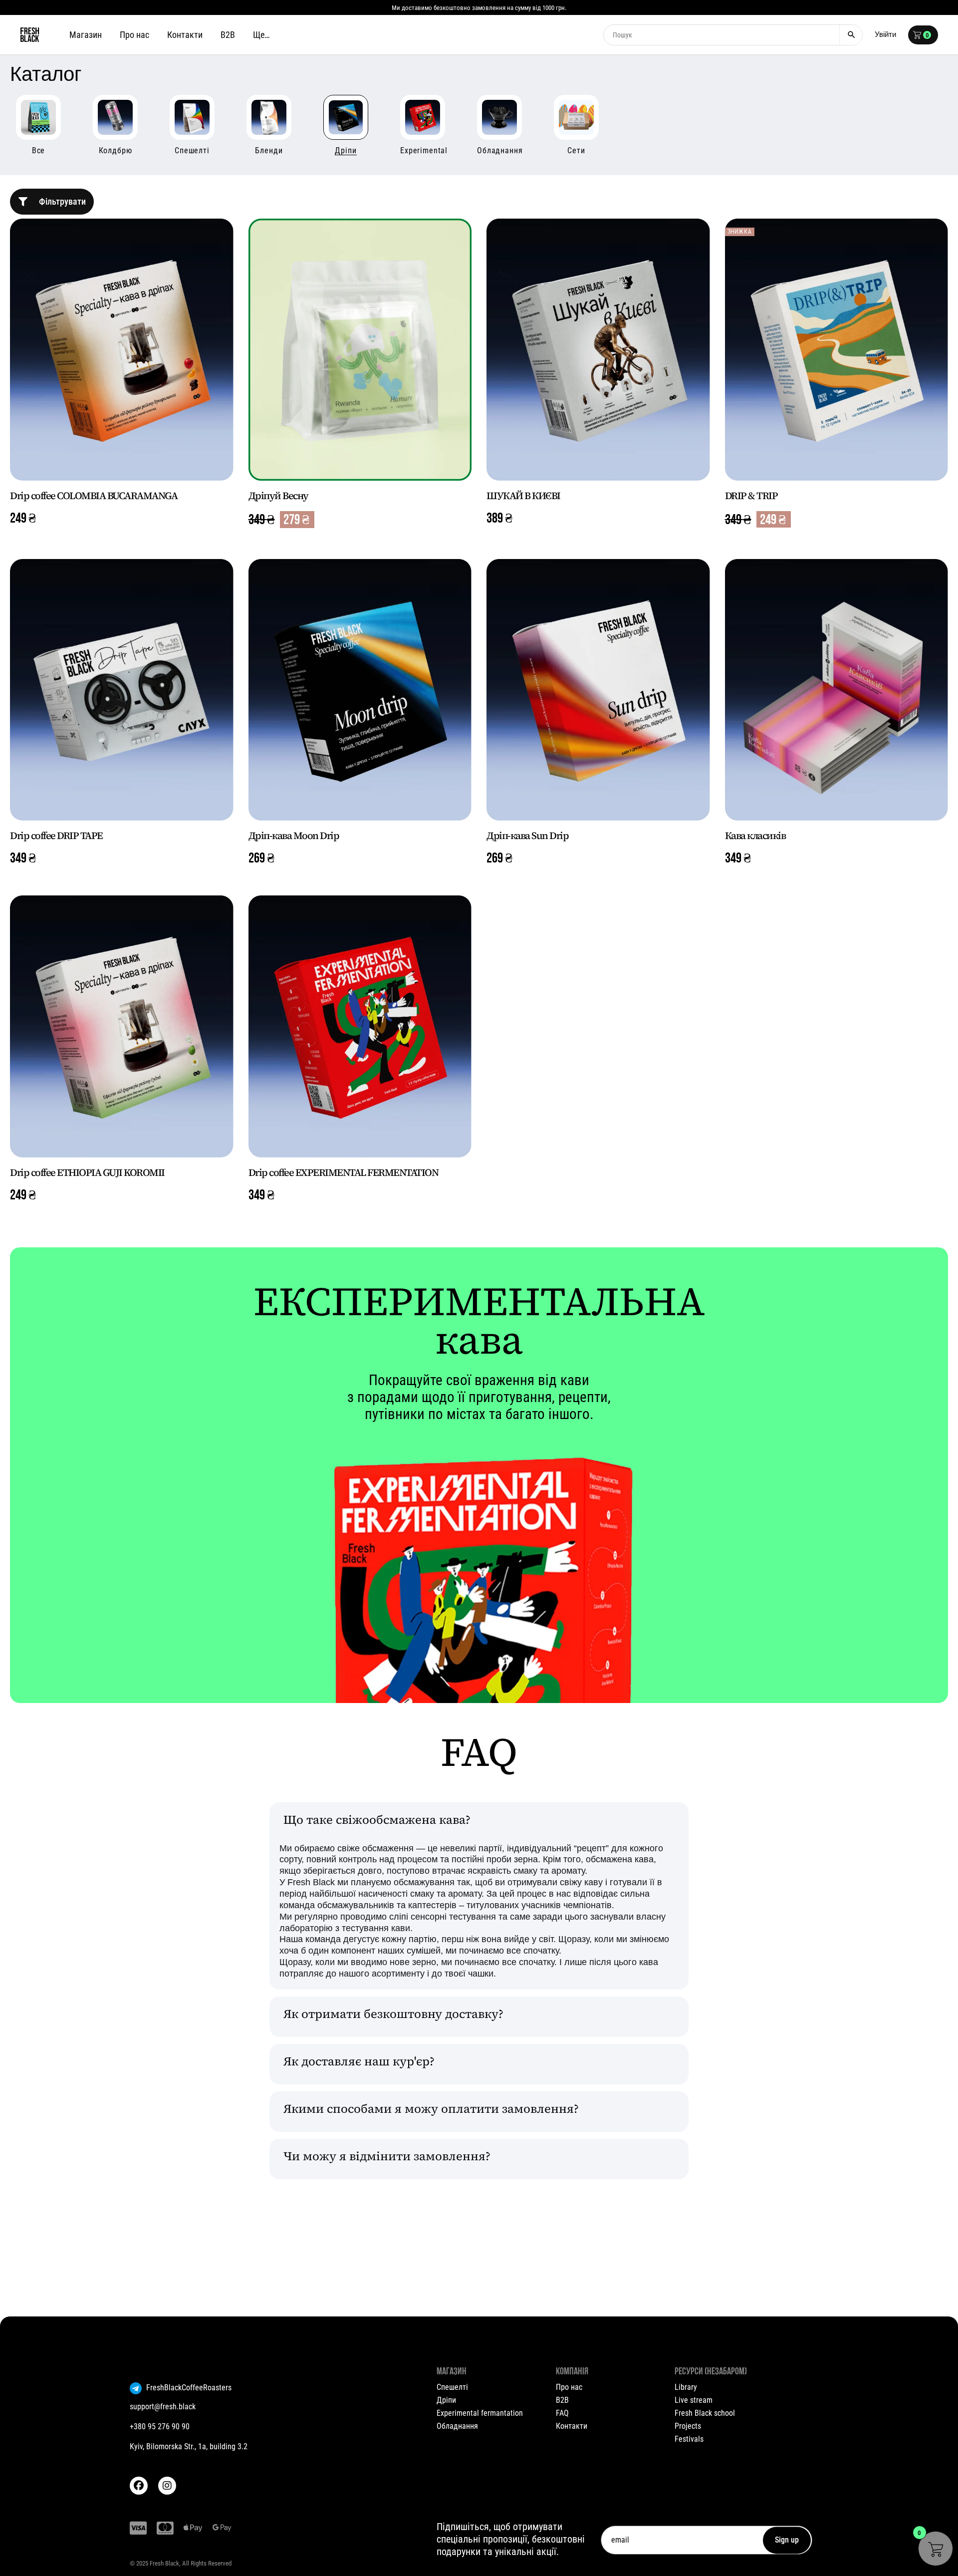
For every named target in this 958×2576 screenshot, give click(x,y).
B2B (562, 2400)
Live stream (694, 2400)
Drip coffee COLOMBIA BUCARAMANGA (94, 496)
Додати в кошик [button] (122, 458)
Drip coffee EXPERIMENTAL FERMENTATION (344, 1172)
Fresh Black (164, 2563)
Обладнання (457, 2426)
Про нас (569, 2387)
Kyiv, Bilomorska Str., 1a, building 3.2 (189, 2446)
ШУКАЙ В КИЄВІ (523, 496)
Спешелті (452, 2387)
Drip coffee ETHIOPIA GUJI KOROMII (87, 1172)
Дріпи (446, 2400)
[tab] (479, 1823)
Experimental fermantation (480, 2413)
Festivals (689, 2439)
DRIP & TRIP (751, 496)
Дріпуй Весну (278, 496)
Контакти (572, 2426)
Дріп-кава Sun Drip (527, 836)
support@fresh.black (163, 2407)
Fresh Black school (705, 2413)
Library (686, 2387)
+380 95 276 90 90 (160, 2427)
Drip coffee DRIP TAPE (56, 836)
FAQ (562, 2413)
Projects (688, 2426)
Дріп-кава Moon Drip (294, 836)
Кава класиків (755, 836)
